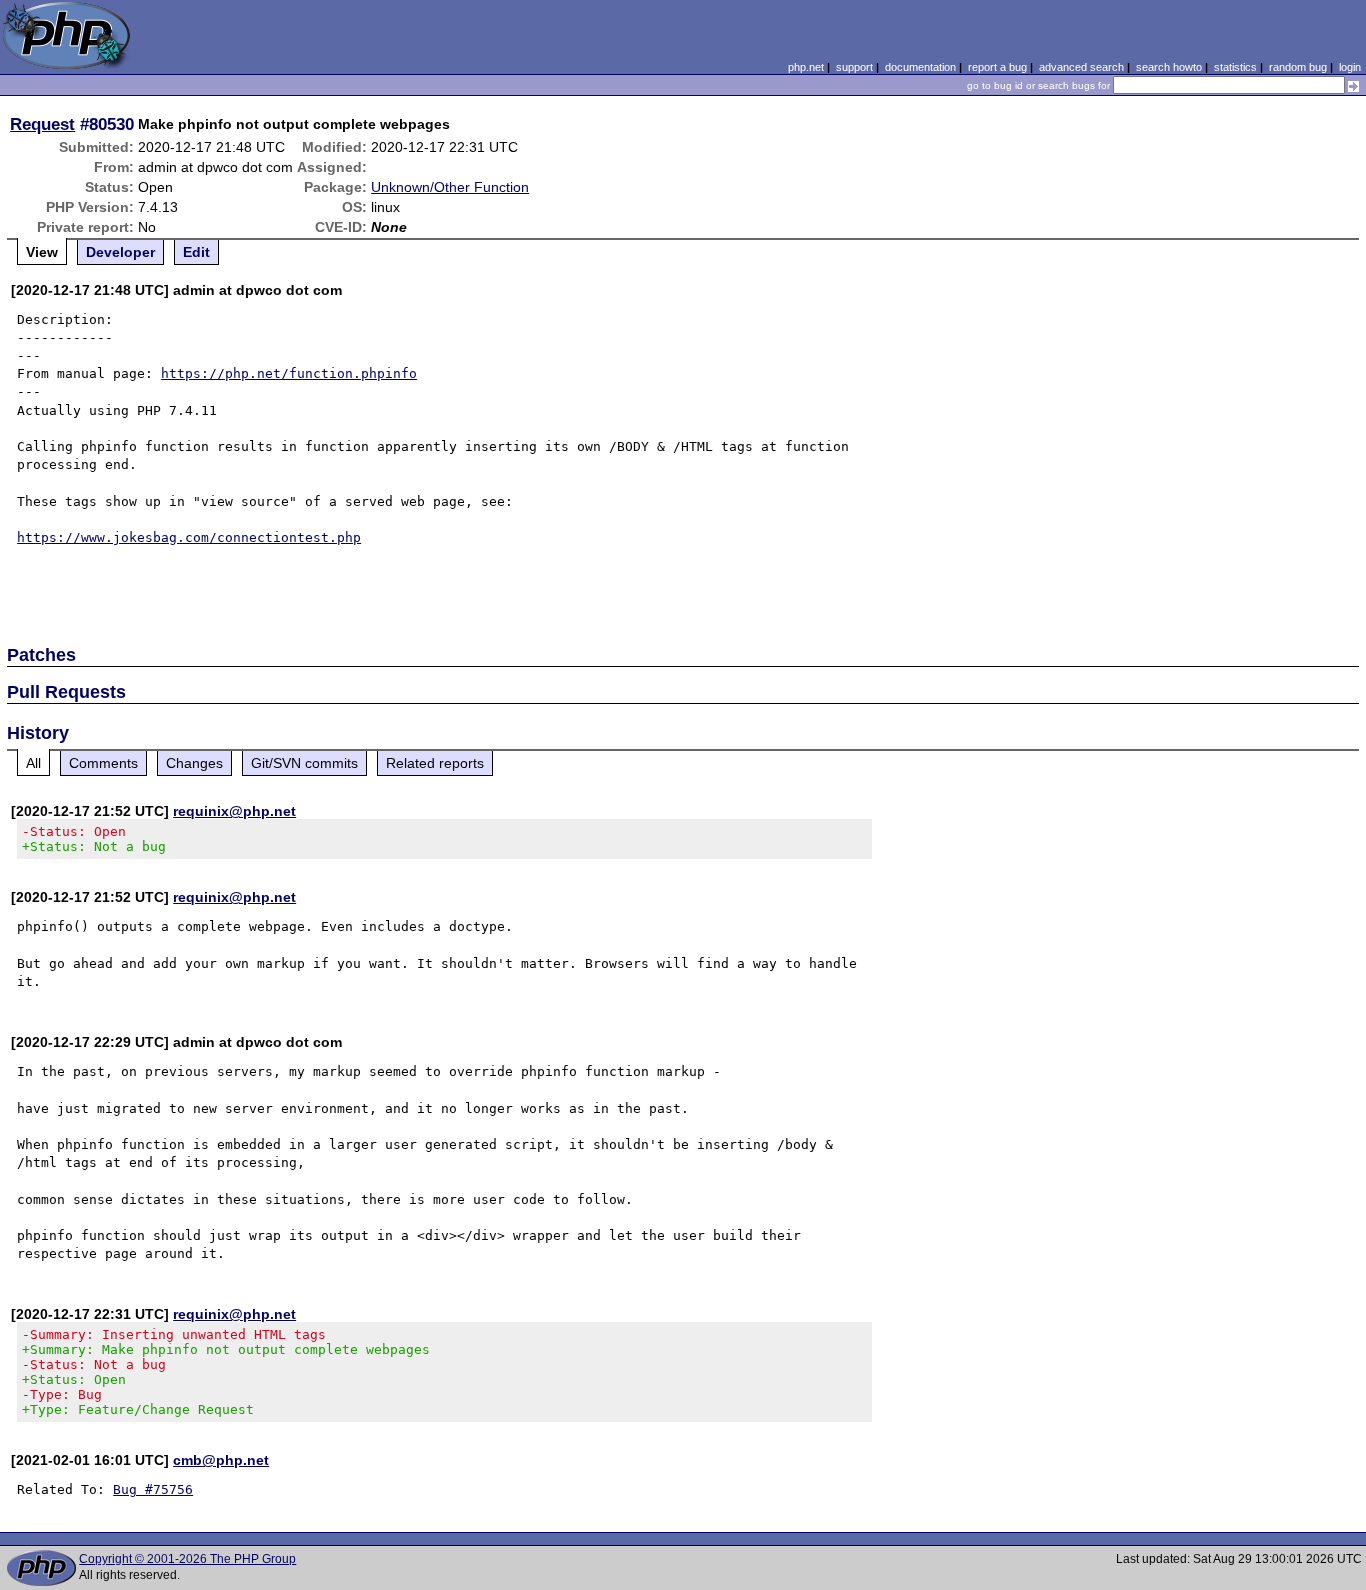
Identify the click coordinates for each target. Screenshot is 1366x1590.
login (1350, 67)
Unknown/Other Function (450, 187)
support (854, 67)
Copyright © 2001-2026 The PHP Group (187, 1559)
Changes (194, 763)
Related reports (435, 763)
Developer (120, 252)
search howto (1169, 67)
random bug (1298, 67)
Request (42, 124)
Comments (103, 763)
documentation (920, 67)
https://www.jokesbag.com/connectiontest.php (189, 537)
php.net (806, 67)
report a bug (997, 67)
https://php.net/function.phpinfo (289, 373)
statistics (1235, 67)
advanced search (1081, 67)
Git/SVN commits (304, 763)
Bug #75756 (153, 1489)
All (33, 763)
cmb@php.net (221, 1460)
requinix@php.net (234, 811)
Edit (196, 252)
